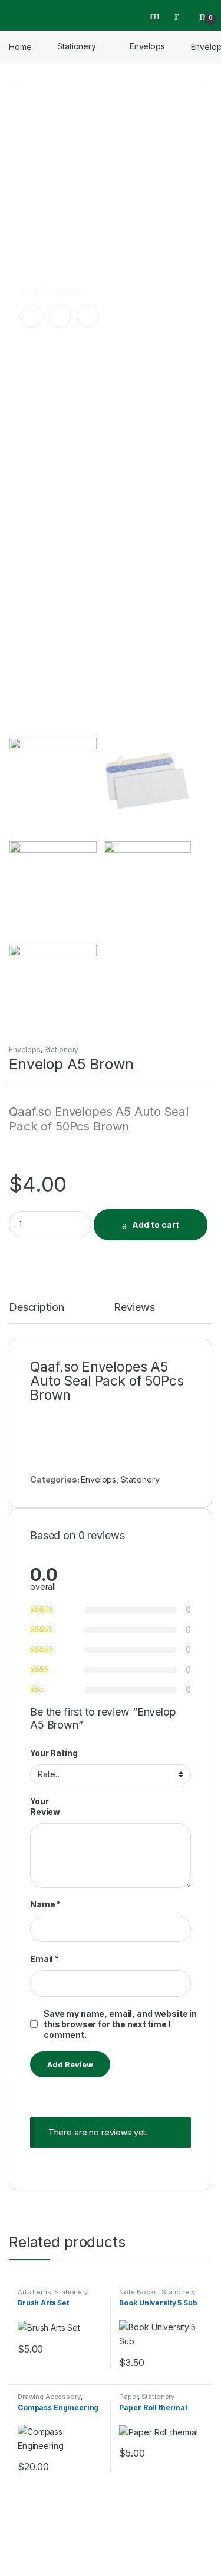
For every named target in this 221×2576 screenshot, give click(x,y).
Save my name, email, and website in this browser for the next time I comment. (120, 2024)
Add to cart (156, 1225)
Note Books (138, 2292)
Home (20, 46)
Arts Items (34, 2292)
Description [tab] (36, 1308)
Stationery (77, 46)
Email (44, 1959)
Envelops (147, 46)
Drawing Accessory (49, 2397)
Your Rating (54, 1753)
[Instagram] (60, 316)
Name (45, 1904)
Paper (128, 2397)
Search (156, 15)
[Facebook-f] (32, 316)
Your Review (45, 1806)
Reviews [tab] (134, 1308)
